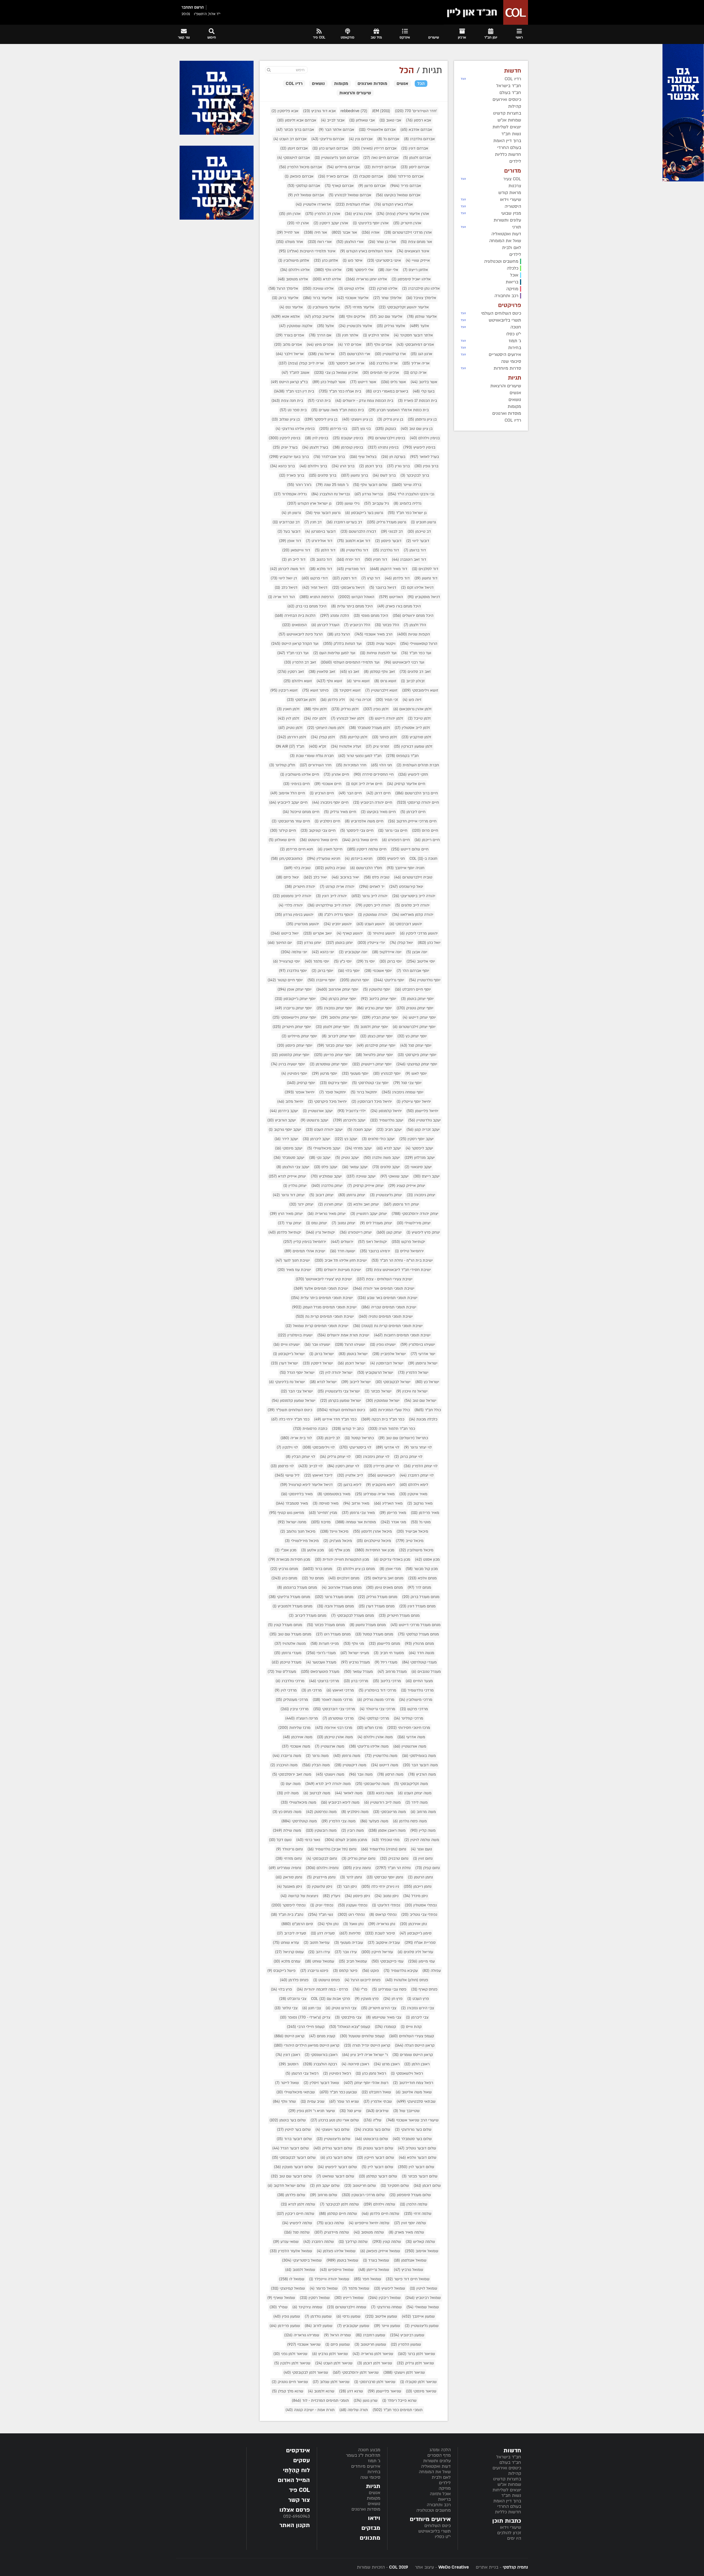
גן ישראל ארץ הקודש (309, 503)
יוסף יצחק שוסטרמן (329, 1064)
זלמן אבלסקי (301, 700)
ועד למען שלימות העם (334, 653)
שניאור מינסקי (421, 2391)
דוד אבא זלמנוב (354, 541)
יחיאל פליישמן (422, 1111)
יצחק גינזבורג (421, 1195)
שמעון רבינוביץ (407, 2335)
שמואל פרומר (324, 2288)
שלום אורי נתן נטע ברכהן (335, 2120)
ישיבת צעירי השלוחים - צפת (385, 1279)
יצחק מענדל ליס (376, 1223)
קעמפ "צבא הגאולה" (350, 2027)
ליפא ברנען (349, 1485)
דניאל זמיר (315, 588)
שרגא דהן (351, 2391)
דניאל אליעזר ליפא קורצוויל (306, 1485)
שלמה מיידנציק (332, 2232)
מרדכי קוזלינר (409, 1718)
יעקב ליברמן (316, 1139)
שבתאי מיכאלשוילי (296, 2092)
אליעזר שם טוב (386, 317)
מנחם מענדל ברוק (421, 1597)
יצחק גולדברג (327, 1186)
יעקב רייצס (427, 1176)
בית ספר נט (293, 410)
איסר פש (353, 260)
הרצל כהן (339, 634)
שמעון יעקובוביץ (353, 2326)
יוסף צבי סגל (407, 1083)
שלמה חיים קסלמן (338, 2214)
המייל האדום (294, 2480)
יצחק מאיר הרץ (286, 1214)
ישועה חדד (343, 1251)
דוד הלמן (325, 550)
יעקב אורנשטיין (318, 1111)
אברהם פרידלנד (406, 176)
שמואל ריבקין (384, 2298)
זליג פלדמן (333, 700)
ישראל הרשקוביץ (375, 1373)
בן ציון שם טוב (417, 429)
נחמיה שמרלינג (285, 1868)
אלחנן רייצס (415, 270)
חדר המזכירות (351, 765)
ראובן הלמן (417, 2064)
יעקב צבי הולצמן (293, 1167)
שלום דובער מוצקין (293, 2167)
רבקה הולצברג (320, 2064)
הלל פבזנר (387, 625)
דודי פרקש (315, 578)
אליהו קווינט (351, 288)
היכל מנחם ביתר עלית (352, 606)
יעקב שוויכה (361, 1176)
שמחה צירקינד (307, 2307)
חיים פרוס (425, 830)
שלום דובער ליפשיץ (337, 2167)
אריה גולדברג (383, 363)
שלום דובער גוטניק (375, 2148)
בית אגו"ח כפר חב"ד (340, 391)
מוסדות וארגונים (366, 2509)
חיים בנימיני (296, 784)
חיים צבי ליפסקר (357, 830)
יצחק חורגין (330, 1204)
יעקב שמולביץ (326, 1176)
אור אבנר (344, 232)
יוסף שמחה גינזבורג (403, 1092)
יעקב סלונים (386, 1167)
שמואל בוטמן (342, 2260)
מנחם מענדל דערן (377, 1606)
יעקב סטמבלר (289, 1158)
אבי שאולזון (362, 120)
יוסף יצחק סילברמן (376, 1045)
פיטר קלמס (345, 1971)
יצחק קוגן (389, 1232)
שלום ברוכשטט (372, 2139)
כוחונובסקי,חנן (287, 859)
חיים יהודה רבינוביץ (373, 802)
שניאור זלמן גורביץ (330, 2354)
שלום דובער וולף (370, 485)
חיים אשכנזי (328, 784)
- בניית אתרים (501, 2567)
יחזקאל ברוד (364, 1092)
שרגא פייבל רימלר (399, 2401)
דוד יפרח (348, 559)
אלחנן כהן (326, 260)
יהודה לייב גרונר (369, 896)
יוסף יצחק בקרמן (338, 999)
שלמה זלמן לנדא (298, 2204)
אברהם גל (388, 139)
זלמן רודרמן (291, 737)
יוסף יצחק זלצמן (333, 1027)
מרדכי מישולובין (416, 1700)
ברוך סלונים (323, 475)
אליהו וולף (328, 270)
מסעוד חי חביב (389, 1653)
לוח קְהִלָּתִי (296, 2470)
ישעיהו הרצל (350, 1344)
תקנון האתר (295, 2525)
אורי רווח (320, 242)
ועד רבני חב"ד (293, 653)
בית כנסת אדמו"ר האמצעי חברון (399, 410)
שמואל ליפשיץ (390, 2288)
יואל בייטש (285, 933)
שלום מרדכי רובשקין (363, 2195)
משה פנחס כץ (287, 1812)
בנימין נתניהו (383, 447)
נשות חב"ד (511, 2495)
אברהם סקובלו (368, 176)
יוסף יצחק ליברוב (339, 1036)
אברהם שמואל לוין (306, 195)
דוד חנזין (376, 559)
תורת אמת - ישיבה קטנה (310, 2410)
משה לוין (288, 1793)
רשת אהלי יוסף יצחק (366, 2083)
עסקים (302, 2460)
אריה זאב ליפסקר (346, 363)
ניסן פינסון (357, 1896)
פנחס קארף (424, 1989)
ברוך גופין (426, 466)
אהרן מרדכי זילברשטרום (408, 232)
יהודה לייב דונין (331, 896)
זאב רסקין (291, 672)
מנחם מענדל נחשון (368, 1625)
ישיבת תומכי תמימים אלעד (321, 1288)
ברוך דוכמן (371, 466)
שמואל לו (292, 2279)
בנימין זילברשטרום (386, 438)
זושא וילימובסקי (420, 690)
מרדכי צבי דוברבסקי (334, 1709)
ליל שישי (287, 1475)
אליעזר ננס (291, 307)
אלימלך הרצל (283, 288)
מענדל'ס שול (282, 1672)
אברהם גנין (361, 139)
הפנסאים (294, 625)
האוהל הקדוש (356, 597)
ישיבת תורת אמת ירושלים (343, 1335)
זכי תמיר (387, 700)
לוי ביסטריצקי (355, 1447)
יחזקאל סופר (333, 1092)
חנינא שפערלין (324, 859)
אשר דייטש (363, 382)
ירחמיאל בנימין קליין (305, 1242)
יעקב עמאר (355, 1167)
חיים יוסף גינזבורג (330, 802)
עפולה (432, 1971)
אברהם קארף (339, 186)
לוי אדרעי (388, 1447)
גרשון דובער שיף (323, 513)
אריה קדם (415, 373)
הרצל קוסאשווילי (419, 644)
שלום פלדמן (291, 2195)
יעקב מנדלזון (420, 1158)
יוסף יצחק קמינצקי (417, 1064)
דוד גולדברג (386, 550)
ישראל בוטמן (353, 1354)
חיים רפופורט (396, 840)
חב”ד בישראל (509, 2457)
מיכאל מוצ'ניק (338, 1541)
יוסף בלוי (349, 971)
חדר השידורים (316, 765)
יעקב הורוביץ (282, 1120)
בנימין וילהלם (425, 438)
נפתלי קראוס (383, 1915)
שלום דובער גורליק (333, 2148)
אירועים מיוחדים (366, 2466)
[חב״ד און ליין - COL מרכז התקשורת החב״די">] (486, 12)
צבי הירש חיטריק (379, 2008)
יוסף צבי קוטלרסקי (370, 1083)
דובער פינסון (388, 541)
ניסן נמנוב (387, 1896)
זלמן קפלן (323, 737)
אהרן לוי (298, 223)
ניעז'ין (332, 1896)
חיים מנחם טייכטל (301, 812)
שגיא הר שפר (344, 2101)
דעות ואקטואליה (436, 2466)
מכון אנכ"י (286, 1550)
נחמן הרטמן (420, 1877)
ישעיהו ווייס (287, 1344)
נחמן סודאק (289, 1877)
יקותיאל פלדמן (285, 1232)
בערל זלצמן (315, 447)
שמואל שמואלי (423, 2307)
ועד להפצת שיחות (378, 653)
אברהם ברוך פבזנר (295, 130)
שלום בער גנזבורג (372, 2129)
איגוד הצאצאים (413, 251)
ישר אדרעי (423, 1354)
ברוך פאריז (292, 475)
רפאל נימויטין (337, 2073)
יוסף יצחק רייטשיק (372, 1064)
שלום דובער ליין (377, 2167)
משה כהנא (380, 1793)
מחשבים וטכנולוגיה (434, 2510)
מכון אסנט (427, 1559)
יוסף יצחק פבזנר (335, 1045)
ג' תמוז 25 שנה (332, 485)
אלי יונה (388, 270)
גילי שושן (348, 503)
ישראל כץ (427, 1382)
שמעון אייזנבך (418, 2316)
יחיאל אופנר (300, 1092)
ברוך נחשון (354, 475)
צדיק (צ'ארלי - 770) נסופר (305, 2017)
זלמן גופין (376, 709)
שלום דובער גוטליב (417, 2148)
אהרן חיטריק (407, 223)
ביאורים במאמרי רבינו (387, 391)
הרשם (199, 7)
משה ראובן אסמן (387, 1830)
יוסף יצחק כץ (412, 1036)
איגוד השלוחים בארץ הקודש (366, 251)
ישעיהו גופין (383, 1344)
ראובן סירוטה (355, 2064)
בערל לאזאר (424, 457)
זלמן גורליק (345, 709)
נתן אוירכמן (413, 1924)
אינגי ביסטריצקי (384, 260)
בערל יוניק (285, 447)
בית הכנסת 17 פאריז (417, 401)
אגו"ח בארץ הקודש (394, 204)
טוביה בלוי (297, 868)
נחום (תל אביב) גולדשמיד (332, 1849)
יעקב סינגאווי (418, 1167)
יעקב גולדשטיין (424, 1120)
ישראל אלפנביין (389, 1354)
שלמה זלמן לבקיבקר (339, 2204)
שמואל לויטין (424, 2288)
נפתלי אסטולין (421, 1905)
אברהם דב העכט (290, 139)
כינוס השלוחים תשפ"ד (290, 1410)
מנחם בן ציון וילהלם (356, 1569)
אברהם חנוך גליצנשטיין (337, 158)
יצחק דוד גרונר (289, 1195)
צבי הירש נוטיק (341, 2008)
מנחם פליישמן (384, 1644)
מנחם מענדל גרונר (334, 1597)
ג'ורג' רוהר (299, 485)
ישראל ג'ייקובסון (289, 1354)
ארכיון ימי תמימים (381, 373)
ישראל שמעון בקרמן (341, 1401)
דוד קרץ (371, 578)
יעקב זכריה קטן (423, 1130)
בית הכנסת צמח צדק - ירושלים (364, 401)
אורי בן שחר (382, 242)
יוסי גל (366, 961)
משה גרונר (317, 1756)
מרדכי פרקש (414, 1709)
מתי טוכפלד (386, 1840)
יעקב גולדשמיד (387, 1120)
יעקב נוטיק (347, 1158)
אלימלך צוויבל (421, 298)
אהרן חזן (290, 214)
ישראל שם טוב (420, 1401)
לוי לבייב (310, 1466)
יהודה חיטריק (300, 887)
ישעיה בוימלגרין (295, 1335)
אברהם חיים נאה (381, 158)
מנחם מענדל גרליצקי (289, 1597)
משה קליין (423, 1830)
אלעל (325, 326)
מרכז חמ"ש (370, 1728)
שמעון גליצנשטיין (422, 2326)
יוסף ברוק (322, 971)
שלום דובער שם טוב (291, 2176)
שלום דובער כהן (336, 2158)
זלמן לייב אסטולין (412, 728)
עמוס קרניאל (289, 1952)
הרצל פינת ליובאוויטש (301, 634)
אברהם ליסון (415, 167)
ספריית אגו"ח (420, 1943)
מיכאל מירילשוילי (302, 1541)
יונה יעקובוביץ (353, 952)
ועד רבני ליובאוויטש (404, 662)
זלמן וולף (315, 709)
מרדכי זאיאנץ (340, 1690)
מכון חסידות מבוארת (289, 1559)
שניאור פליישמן (384, 2391)
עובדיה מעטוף (349, 1943)
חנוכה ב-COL (423, 859)
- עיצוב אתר (441, 2567)
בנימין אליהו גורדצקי (295, 429)
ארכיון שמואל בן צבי (336, 373)
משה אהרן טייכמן (335, 1737)
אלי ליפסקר (360, 270)
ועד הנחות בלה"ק (342, 644)
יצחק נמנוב (343, 1223)
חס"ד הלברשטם (366, 868)
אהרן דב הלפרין (323, 214)
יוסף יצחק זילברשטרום (414, 1027)
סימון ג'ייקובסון (416, 1933)
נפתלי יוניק (322, 1905)
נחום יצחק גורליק (358, 1858)
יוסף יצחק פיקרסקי (417, 1055)
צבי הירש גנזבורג (417, 2008)
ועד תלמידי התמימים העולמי (350, 662)
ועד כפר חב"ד (416, 653)
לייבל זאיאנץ (318, 1475)
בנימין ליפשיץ (419, 447)
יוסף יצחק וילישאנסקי (294, 1017)
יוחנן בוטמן (339, 943)
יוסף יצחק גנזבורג (334, 1008)
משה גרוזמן (347, 1756)
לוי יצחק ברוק (408, 1457)
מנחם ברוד (317, 1569)
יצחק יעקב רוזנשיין (369, 1214)
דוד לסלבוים (425, 569)
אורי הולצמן (350, 242)
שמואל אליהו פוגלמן (336, 2251)
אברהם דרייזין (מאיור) (375, 148)
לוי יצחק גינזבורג (372, 1457)
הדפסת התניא (317, 597)
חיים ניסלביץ (327, 821)
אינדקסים (298, 2451)
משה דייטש (385, 1765)
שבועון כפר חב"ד (338, 2092)
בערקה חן (393, 457)
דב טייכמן (419, 531)
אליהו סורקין (383, 288)
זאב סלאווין (322, 672)
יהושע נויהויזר (381, 933)
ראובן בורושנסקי (321, 2055)
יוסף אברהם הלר (413, 971)
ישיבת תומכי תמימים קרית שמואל (317, 1326)
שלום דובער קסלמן (378, 2176)
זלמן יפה (315, 718)
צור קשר (299, 2500)
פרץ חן (393, 1999)
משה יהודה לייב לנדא (328, 1784)
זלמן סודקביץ (416, 737)
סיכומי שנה (370, 2477)
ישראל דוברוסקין (387, 1363)
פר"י (360, 1989)
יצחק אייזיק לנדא (287, 1176)
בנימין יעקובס (348, 438)
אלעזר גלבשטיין (355, 326)
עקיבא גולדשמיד (401, 1971)
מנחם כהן (284, 1578)
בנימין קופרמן (348, 447)
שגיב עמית (313, 2101)
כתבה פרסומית (310, 1429)
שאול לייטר (287, 2083)
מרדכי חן (312, 1690)
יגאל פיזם (288, 877)
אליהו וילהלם (295, 270)
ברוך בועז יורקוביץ (289, 457)
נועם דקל (280, 1840)
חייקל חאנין (330, 849)
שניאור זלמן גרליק (415, 2363)
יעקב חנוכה (360, 1130)
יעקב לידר (286, 1139)
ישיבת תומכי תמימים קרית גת (325, 1316)
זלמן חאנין (288, 709)
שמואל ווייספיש (337, 2270)
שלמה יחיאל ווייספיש (369, 2223)
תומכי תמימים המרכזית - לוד (320, 2401)
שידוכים (377, 2111)
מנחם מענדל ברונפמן (297, 1587)
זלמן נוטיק (290, 728)
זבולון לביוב (413, 681)
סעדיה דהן (323, 1933)
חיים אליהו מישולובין (300, 774)
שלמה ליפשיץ (297, 2223)
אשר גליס (393, 382)
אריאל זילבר (290, 354)
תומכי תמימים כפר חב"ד (398, 2410)
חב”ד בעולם (510, 2462)
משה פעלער (374, 1821)
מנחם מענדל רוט (333, 1634)
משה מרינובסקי (390, 1812)
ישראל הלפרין (413, 1373)
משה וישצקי (330, 1774)
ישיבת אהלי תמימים (305, 1251)
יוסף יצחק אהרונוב (337, 989)
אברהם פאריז (333, 176)
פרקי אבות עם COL (331, 1999)
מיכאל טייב (410, 1541)
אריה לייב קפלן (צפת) (301, 363)
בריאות (444, 2499)
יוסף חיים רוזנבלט (413, 989)
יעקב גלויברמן (349, 1120)
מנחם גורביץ (284, 1569)
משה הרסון (390, 1774)
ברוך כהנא (282, 466)
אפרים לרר (350, 345)
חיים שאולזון (282, 840)
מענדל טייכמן (287, 1662)
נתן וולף (328, 1924)
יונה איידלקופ (387, 952)
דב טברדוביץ (286, 522)
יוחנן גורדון (309, 943)
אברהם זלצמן (417, 158)
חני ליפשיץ (391, 859)
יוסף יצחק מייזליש (299, 1036)
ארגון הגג (421, 354)
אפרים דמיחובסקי (415, 345)
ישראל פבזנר (378, 1391)
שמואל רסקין (315, 2298)
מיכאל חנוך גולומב (298, 1531)
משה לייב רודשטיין (382, 1802)
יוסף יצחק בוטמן (417, 999)
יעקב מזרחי (358, 1148)
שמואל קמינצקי (288, 2288)
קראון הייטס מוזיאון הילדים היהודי (307, 2045)
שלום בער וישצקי (332, 2129)
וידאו (374, 2518)
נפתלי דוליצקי (386, 1905)
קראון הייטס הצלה (415, 2045)
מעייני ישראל (355, 1653)
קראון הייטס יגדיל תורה (367, 2045)
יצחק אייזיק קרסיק (365, 1186)
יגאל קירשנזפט (406, 887)
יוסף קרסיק (301, 1083)
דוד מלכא (321, 569)
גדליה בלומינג (407, 503)
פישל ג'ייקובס (281, 1971)
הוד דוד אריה (281, 597)
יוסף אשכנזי (378, 971)
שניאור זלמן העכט (334, 2363)
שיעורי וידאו (511, 2527)
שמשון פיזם (338, 2344)
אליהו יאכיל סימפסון (411, 279)
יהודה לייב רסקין (373, 905)
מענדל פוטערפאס (320, 1672)
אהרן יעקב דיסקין (331, 223)
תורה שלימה (354, 2410)
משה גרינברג (287, 1756)
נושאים (374, 2504)
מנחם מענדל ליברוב (308, 1615)
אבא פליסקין (285, 111)
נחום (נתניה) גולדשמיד (384, 1849)
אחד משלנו (290, 242)
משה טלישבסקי (372, 1784)
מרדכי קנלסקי (374, 1718)
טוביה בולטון (330, 868)
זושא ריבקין (284, 690)
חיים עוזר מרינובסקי (291, 821)
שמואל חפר (368, 2279)
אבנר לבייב (333, 120)
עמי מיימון (421, 1961)
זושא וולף (329, 681)
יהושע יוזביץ (338, 924)
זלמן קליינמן (354, 737)
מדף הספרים (439, 2455)
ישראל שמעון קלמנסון (294, 1401)
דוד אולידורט (319, 541)
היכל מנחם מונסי (371, 616)
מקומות (374, 2498)
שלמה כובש (330, 2223)
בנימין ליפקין (284, 438)
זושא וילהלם (298, 681)
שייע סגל (350, 2111)
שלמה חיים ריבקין (295, 2214)
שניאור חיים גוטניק (290, 2382)
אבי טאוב (390, 120)
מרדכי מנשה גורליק (376, 1700)
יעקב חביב (389, 1130)
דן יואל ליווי (284, 578)
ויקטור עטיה (381, 644)
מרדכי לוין (286, 1690)
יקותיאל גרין (320, 1232)
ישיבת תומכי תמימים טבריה (389, 1307)
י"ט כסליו (443, 2537)
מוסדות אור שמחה (356, 1522)
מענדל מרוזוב (392, 1672)
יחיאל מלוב (290, 1102)
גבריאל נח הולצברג (331, 494)
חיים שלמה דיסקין (367, 849)
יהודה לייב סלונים (412, 905)
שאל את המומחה (435, 2472)
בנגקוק (386, 429)
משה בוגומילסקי (419, 1756)
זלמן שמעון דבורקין (413, 746)
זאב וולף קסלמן (379, 672)
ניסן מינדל (415, 1896)
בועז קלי (424, 391)
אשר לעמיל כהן (329, 382)
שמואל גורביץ (409, 2270)
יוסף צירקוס (334, 1083)
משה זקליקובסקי (411, 1784)
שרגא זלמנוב (321, 2391)
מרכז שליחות (294, 1728)
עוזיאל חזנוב (317, 1943)
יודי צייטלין (371, 943)
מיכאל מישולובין (416, 1550)
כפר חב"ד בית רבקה (383, 1419)
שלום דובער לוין (416, 2167)
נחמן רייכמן (418, 1887)
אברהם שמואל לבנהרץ (350, 195)
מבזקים (371, 2528)
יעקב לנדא (389, 1148)
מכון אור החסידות (375, 1550)
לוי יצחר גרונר (418, 1447)
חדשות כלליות (508, 2512)
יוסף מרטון (324, 1073)
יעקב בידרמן (284, 1111)
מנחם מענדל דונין (417, 1606)
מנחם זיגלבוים (344, 1578)
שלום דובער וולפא (418, 2158)
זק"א (317, 746)
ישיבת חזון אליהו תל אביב (341, 1260)
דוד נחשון (426, 578)
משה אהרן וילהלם (375, 1737)
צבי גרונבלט (293, 1999)
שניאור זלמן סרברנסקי (375, 2382)
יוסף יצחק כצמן (376, 1036)
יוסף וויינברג (321, 980)
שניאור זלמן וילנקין (292, 2363)
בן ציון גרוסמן (422, 419)
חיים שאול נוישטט (319, 840)
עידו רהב (319, 1952)
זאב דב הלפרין (300, 662)
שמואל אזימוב (422, 2251)
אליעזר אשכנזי (353, 298)
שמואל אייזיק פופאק (380, 2251)
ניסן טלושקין (319, 1887)
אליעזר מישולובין (324, 307)
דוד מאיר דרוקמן (389, 569)
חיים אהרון (336, 774)
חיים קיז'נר (283, 830)
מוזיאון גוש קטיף (287, 1513)
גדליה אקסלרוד (290, 494)
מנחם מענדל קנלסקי (418, 1634)
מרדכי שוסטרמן (338, 1718)
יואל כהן (429, 943)
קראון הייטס (289, 2036)
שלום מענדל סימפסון (410, 2195)
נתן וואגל (353, 1924)
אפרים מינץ (320, 345)
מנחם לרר (419, 1587)
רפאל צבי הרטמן (302, 2073)
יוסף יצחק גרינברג (293, 1008)
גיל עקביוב (376, 503)
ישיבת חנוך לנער (293, 1260)
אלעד (419, 326)
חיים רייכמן (427, 840)
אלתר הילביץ (376, 335)
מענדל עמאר (358, 1672)
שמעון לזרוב (319, 2326)
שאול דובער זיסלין (321, 2083)
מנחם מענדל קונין (285, 1625)
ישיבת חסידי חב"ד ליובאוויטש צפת (398, 1270)
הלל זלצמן (415, 625)
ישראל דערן (284, 1363)
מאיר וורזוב (356, 1503)
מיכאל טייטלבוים (374, 1541)
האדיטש (391, 597)
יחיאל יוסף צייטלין (414, 1102)
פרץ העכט (418, 1999)
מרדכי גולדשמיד (417, 1690)
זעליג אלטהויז (346, 746)
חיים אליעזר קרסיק (406, 784)
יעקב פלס (326, 1167)
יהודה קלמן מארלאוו (413, 915)
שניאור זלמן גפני (290, 2354)
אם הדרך (320, 335)
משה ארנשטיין (330, 1746)
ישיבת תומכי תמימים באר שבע (387, 1298)
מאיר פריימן (393, 1513)
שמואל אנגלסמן (410, 2260)
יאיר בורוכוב (345, 877)
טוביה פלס (377, 877)
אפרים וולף (379, 345)
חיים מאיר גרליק (340, 812)
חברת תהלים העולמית (418, 765)
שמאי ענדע (286, 2242)
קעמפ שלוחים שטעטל (362, 2036)
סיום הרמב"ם (297, 1924)
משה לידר (416, 1802)
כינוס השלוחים (438, 2526)
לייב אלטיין (350, 1475)
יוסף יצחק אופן (295, 989)
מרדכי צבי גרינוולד (377, 1709)
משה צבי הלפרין (339, 1821)
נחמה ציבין (357, 1868)
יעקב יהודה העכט (324, 1130)
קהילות (515, 2473)
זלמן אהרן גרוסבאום (412, 709)
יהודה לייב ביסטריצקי (414, 896)
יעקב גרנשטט (314, 1120)
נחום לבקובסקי (322, 1858)
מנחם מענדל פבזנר (326, 1625)
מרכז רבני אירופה (334, 1728)
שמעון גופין (287, 2316)
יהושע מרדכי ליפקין (419, 933)
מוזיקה (445, 2488)
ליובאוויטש (381, 1475)
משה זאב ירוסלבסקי (292, 1774)
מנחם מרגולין (419, 1644)
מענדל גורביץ (355, 1662)
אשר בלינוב (424, 382)
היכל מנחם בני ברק (307, 606)
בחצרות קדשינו (507, 2479)
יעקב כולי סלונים (378, 1139)
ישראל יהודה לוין (336, 1373)
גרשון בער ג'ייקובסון (364, 513)
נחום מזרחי (289, 1858)
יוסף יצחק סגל (416, 1045)
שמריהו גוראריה (302, 2335)
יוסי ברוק (391, 961)
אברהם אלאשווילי (377, 130)
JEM (381, 111)
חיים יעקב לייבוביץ (288, 802)
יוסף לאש (416, 1073)
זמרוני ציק (377, 746)
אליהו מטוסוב (293, 279)
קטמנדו (385, 2027)
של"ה (372, 2120)
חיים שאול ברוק (360, 840)
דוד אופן (290, 541)
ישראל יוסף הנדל (297, 1373)
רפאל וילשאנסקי (407, 2073)
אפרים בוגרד (290, 335)
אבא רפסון (419, 120)
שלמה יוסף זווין (410, 2223)
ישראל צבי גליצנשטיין (339, 1391)
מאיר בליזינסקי (297, 1494)
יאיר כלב (315, 877)
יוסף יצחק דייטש (419, 1017)
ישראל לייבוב (356, 1382)
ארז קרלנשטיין (390, 354)
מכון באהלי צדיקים (392, 1559)
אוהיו (371, 232)
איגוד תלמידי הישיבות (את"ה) (307, 251)
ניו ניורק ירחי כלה (380, 1887)
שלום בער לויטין (294, 2129)
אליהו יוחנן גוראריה (366, 279)
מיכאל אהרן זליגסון (372, 1531)
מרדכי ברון (356, 1681)
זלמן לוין (288, 718)
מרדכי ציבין (295, 1709)
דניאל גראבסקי (348, 588)
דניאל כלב (286, 588)
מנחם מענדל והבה (335, 1606)
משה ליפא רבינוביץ (340, 1802)
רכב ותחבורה (439, 2505)
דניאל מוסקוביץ (424, 597)
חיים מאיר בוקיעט (378, 812)
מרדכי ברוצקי (324, 1681)
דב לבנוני (392, 531)
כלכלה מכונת (423, 1419)
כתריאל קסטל (359, 1438)
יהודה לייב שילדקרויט (329, 905)
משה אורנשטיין (410, 1746)
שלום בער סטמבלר (412, 2139)
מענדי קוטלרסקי (419, 1662)
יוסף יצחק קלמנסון (291, 1055)
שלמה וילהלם (379, 2204)
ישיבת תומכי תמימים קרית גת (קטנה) (388, 1326)
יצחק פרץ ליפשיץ (423, 1232)
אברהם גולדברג (419, 139)
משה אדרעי (411, 1737)
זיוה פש (412, 700)
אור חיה (315, 232)
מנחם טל (313, 1578)
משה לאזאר (349, 1793)
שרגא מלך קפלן (288, 2391)
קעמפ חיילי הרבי (306, 2027)
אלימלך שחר (387, 298)
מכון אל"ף (339, 1550)
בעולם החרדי (509, 2506)
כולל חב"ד (428, 1410)
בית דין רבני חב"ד (294, 391)
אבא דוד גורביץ (319, 111)
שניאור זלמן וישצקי (404, 2372)
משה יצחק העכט (415, 1793)
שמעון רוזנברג (370, 2335)
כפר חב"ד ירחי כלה (290, 1419)
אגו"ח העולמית (353, 204)
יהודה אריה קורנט (337, 887)
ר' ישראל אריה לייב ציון (365, 2055)
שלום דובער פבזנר (420, 2176)
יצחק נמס (317, 1223)
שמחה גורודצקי (386, 2307)
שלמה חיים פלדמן (380, 2214)
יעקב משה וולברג (382, 1158)
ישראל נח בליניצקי (287, 1382)
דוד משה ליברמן (287, 569)
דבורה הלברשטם (358, 531)
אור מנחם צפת (416, 242)
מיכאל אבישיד (412, 1531)
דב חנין (313, 522)
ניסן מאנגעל (289, 1887)
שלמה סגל (297, 2232)
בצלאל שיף (363, 457)
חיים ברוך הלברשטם (416, 793)
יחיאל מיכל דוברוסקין (372, 1102)
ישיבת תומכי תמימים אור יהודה (384, 1288)
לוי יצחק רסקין (343, 1466)
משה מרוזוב (423, 1812)
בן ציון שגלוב (286, 419)
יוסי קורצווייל (287, 961)
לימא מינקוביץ (380, 1485)
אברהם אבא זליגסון (297, 120)
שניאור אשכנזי (304, 2344)
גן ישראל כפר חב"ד (407, 513)
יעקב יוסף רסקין (416, 1139)
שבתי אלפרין (378, 2101)
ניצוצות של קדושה (299, 1896)
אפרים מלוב (288, 345)
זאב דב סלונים (415, 672)
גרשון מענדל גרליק (387, 522)
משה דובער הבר (420, 1765)
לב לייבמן (328, 1438)
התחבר (187, 7)
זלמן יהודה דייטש (386, 718)
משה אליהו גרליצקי (369, 1746)
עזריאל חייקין (377, 1952)
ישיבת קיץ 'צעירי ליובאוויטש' (324, 1279)
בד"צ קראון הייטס (289, 382)
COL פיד (299, 2490)
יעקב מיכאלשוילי (324, 1148)
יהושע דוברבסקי (406, 924)
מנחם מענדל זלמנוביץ (292, 1606)
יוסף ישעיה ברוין (288, 1064)
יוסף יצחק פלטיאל (374, 1055)
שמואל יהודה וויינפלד (329, 2279)
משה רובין (353, 1830)
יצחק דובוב (321, 1195)
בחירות (374, 2472)
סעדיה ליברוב (291, 1933)
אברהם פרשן (372, 186)
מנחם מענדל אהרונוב (342, 1587)
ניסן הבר (347, 1887)
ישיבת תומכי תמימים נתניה (386, 1316)
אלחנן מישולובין (294, 260)
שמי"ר (279, 2307)
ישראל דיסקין (318, 1363)
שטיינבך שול (406, 2111)
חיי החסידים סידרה (374, 774)
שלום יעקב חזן (325, 2186)
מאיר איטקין (413, 1494)
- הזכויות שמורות (383, 2567)
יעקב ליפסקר (419, 1148)
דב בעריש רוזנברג (344, 522)
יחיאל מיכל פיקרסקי (327, 1102)
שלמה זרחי (418, 2214)
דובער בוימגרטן (321, 531)
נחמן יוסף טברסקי (385, 1877)
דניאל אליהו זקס (417, 588)
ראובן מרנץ (387, 2064)
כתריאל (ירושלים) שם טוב (403, 1438)
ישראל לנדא (323, 1382)
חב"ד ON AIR (290, 746)
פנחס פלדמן (294, 1980)
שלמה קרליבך (353, 2242)
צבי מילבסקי (348, 2017)
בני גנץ (361, 429)
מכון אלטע (313, 1550)
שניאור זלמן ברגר (416, 2354)
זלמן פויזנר (384, 737)
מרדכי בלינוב (387, 1681)
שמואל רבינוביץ (423, 2298)
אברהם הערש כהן (330, 148)
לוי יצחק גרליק (335, 1457)
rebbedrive (354, 111)
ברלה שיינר (407, 485)
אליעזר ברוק (285, 298)
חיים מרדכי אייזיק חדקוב (412, 821)
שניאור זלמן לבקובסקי (306, 2372)
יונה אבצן (417, 952)
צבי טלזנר (286, 2008)
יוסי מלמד (317, 961)
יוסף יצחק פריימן (333, 1055)
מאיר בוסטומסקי (334, 1494)
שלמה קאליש (420, 2242)
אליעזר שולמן (422, 317)
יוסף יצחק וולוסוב (339, 1017)
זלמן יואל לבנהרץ (347, 718)
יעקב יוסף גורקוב (285, 1130)
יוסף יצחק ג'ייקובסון (295, 999)
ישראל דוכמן (352, 1363)
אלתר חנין (347, 335)
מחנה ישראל (292, 1522)
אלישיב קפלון (319, 317)
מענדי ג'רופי (321, 1653)
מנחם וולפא (422, 1578)
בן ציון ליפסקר (321, 419)
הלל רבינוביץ (357, 625)
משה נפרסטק (321, 1812)
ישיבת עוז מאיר (294, 1270)
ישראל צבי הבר (297, 1391)
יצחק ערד (290, 1223)
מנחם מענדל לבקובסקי (353, 1615)
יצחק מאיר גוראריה (327, 1214)
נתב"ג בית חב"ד (287, 1915)
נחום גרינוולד (289, 1849)
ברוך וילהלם (313, 466)
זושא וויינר (358, 681)
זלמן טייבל (419, 718)
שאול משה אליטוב (414, 2092)
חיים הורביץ (322, 793)
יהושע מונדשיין (303, 924)
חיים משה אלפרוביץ (364, 821)
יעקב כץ (346, 1139)
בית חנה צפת (287, 401)
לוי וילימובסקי (319, 1447)
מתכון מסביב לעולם (346, 1840)
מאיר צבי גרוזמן (358, 1513)
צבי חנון (312, 2008)
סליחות (350, 1933)
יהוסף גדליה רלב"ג (336, 915)
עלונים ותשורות (437, 2461)
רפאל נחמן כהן (371, 2073)
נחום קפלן (427, 1868)
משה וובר (361, 1774)
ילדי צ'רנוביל (352, 1111)
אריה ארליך (416, 363)
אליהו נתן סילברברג (421, 288)
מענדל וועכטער (321, 1662)
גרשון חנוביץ (423, 522)
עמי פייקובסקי (387, 1961)
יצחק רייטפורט (356, 1232)
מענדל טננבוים (426, 1672)
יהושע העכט (371, 924)
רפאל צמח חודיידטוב (413, 2083)
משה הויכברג (284, 1765)
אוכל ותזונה (440, 2494)
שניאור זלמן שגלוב (331, 2382)
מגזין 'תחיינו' (323, 1513)
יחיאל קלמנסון (386, 1111)
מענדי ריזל (386, 1662)
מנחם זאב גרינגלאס (384, 1578)
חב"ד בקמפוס (402, 756)
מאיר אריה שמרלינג (375, 1494)
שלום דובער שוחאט (335, 2176)
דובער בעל (289, 531)
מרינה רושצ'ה (302, 1718)
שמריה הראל (337, 2335)
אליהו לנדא (327, 279)
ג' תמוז (374, 2461)
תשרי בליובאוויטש (435, 2531)
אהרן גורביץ (358, 214)
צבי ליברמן (417, 2017)
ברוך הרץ (343, 466)
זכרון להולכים (509, 2533)
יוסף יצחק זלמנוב (371, 1027)
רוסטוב (289, 2064)
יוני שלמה (294, 952)
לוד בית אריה (296, 1438)
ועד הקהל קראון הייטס (295, 644)
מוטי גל (421, 1522)
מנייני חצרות (325, 1644)
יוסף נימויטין (294, 1073)
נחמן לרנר (351, 1877)
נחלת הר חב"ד (393, 1868)
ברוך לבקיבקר (415, 475)
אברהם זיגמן (294, 148)
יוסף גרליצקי (389, 980)
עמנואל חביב (353, 1961)
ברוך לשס (384, 475)
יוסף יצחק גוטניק (415, 1008)
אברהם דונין (415, 148)
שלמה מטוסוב (369, 2232)
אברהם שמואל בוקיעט (398, 195)
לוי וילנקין (287, 1447)
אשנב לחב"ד (295, 373)
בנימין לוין (317, 438)
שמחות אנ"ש (509, 2484)
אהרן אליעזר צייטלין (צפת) (403, 214)
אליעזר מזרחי (359, 307)
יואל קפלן (401, 943)
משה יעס (291, 1784)
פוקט (371, 1971)
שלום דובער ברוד (294, 2139)
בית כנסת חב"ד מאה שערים (338, 410)
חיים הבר (350, 793)
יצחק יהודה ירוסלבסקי (415, 1214)
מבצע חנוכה (369, 2450)
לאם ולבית (441, 2477)
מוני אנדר (393, 1522)
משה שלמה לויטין (422, 1840)
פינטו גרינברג (314, 1971)
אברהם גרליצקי (328, 139)
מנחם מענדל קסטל (374, 1634)
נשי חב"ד (321, 1915)
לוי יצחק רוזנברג (417, 1475)
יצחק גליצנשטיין (386, 1195)
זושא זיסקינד (347, 690)
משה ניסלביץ (355, 1812)
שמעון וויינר (387, 2326)
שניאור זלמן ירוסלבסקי (356, 2372)
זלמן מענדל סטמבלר (369, 728)
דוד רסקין (345, 578)
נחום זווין (423, 1858)
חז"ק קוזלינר (282, 765)
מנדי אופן (390, 1569)
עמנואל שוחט (320, 1961)
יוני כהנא (323, 952)
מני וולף (354, 1644)
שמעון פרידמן (285, 2326)
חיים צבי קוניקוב (318, 830)
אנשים (375, 2493)
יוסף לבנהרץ (387, 1073)
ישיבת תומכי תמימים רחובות (402, 1335)
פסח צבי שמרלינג (389, 1989)
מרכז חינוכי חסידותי (409, 1728)
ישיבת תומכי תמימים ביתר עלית (322, 1298)
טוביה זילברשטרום (413, 877)
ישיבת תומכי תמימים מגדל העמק (324, 1307)
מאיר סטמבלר (292, 1503)
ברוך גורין (398, 466)
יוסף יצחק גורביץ (374, 1008)
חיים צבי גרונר (393, 830)
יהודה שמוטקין (373, 915)
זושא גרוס (385, 681)
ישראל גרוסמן (423, 1363)
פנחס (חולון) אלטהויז (407, 1980)
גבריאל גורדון (369, 494)
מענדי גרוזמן (288, 1653)
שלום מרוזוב (324, 2195)
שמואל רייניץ (349, 2298)
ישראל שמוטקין (383, 1401)
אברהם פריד (406, 186)
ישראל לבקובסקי (393, 1382)
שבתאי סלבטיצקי (416, 2101)
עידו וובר (346, 1952)
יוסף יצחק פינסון (295, 1045)
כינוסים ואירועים (507, 2468)
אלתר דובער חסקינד (413, 335)
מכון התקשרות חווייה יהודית (342, 1559)
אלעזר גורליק (391, 326)
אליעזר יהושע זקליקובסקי (404, 307)
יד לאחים (372, 887)
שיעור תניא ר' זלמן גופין (312, 2111)
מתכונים (370, 2538)
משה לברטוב (317, 1793)
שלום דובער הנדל (291, 2148)
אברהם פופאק (299, 176)
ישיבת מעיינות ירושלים (338, 1270)
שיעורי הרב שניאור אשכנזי (412, 2120)
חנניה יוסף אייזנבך (405, 868)
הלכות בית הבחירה (295, 616)
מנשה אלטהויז (290, 1644)
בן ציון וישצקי (357, 419)
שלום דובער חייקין (376, 2158)
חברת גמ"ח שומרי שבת (312, 756)
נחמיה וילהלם (322, 1868)
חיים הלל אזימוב (288, 793)
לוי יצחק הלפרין (421, 1466)
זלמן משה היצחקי (326, 728)
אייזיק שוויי (418, 260)
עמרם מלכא (287, 1961)
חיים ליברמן (413, 812)
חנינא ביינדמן (359, 859)
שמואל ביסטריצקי (302, 2260)
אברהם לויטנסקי (294, 158)
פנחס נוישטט (327, 1980)
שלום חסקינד (395, 2186)
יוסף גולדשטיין (425, 980)
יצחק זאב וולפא (363, 1204)
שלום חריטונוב (360, 2186)
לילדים (445, 2483)
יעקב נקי (320, 1158)
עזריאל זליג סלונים (415, 1952)
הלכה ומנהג (335, 616)
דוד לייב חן (294, 559)
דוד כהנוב (321, 559)
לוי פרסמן (282, 1466)
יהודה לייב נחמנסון (292, 896)
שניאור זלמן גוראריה (373, 2354)
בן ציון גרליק (390, 419)
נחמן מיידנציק (321, 1877)
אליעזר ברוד (318, 298)
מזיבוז (321, 1522)
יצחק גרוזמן (352, 1195)
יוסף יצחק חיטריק (292, 1027)
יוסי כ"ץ (343, 961)
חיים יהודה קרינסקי (418, 802)
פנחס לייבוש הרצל (363, 1980)
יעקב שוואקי (394, 1176)
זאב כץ (350, 672)
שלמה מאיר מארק (406, 2232)
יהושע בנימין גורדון (294, 915)
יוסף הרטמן (354, 980)
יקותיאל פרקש (408, 1242)
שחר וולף (284, 2101)
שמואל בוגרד (376, 2260)
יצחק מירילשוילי (414, 1223)
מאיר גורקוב (420, 1503)
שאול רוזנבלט (376, 2092)
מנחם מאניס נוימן (385, 1587)
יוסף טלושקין (377, 989)
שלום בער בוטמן (288, 2120)
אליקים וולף (352, 317)
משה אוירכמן (298, 1737)
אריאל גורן (321, 354)
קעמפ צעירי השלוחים (412, 2036)
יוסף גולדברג (293, 971)
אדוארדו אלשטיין (313, 204)
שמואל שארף (281, 2298)
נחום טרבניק (394, 1858)
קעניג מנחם (322, 2036)
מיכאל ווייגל (334, 1531)
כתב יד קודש (348, 1429)
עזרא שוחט (286, 1943)
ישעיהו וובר (317, 1344)
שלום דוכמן (427, 2186)
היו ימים (514, 2538)
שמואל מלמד (356, 2288)
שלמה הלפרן (414, 2204)
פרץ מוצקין (367, 1999)
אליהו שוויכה (318, 288)
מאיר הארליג (388, 1503)
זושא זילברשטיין (381, 690)
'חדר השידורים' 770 (416, 111)
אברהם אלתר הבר (336, 130)
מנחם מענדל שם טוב (290, 1634)
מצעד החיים (419, 1681)
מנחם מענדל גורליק (378, 1597)
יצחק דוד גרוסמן (401, 1204)
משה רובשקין (321, 1830)
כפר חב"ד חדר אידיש (335, 1419)
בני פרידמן (333, 429)
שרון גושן (366, 2401)
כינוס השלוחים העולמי (341, 1410)
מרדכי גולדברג (290, 1681)
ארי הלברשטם (355, 354)
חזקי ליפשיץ (413, 774)
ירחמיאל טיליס (409, 1251)
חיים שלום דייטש (410, 849)
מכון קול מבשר (422, 1569)
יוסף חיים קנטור (285, 980)
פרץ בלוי (281, 1989)
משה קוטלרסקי (299, 1821)
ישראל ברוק (322, 1354)
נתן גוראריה (382, 1924)
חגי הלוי (381, 765)
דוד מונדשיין (351, 569)
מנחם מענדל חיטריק (399, 1615)
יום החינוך (280, 943)
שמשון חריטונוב (370, 2344)
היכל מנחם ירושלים (413, 616)
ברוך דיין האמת (507, 2501)
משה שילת (287, 1830)
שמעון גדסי (348, 2316)
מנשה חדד (421, 1653)
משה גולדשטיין (381, 1756)
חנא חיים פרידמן (296, 849)
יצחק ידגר (301, 1204)
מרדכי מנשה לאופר (333, 1700)
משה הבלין (316, 1765)
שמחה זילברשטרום (347, 2307)
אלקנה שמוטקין (296, 326)
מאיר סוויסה (326, 1503)
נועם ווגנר (421, 1849)
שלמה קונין (387, 2242)
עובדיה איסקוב (384, 1943)
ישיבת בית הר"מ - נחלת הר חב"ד (402, 1260)
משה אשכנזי (296, 1746)
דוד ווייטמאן (296, 550)
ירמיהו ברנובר (375, 1251)
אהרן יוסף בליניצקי (371, 223)
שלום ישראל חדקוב (286, 2186)
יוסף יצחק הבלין (380, 1017)
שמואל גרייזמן (374, 2270)
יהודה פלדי (291, 905)
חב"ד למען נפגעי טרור (360, 756)
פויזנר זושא (315, 690)
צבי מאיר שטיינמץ (384, 2017)
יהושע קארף (350, 933)
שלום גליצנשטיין (333, 2139)
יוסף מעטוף (355, 1073)
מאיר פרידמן (425, 1513)
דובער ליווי (418, 541)
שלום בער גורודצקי (413, 2129)
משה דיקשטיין (350, 1765)
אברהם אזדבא (416, 130)
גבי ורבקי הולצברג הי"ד (411, 494)
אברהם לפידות (380, 167)
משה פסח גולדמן (410, 1821)
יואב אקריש (318, 933)
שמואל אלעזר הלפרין (291, 2251)
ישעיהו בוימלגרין (418, 1344)
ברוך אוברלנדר (329, 457)
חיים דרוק (378, 793)
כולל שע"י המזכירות (390, 1410)
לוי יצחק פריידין (381, 1466)
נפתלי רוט (351, 1915)
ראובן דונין (288, 2055)
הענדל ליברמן (325, 625)
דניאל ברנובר (383, 588)
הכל (463, 79)
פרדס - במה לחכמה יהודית (322, 1989)
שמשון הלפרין (406, 2344)
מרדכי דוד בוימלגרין (377, 1690)
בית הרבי (319, 401)
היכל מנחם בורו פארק (399, 606)
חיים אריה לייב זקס (364, 784)
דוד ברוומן (415, 550)
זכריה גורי (360, 700)
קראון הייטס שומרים (413, 2055)
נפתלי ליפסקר (288, 1905)
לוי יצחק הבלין (300, 1457)
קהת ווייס (411, 2027)
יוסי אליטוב (421, 961)
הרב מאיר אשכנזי (373, 634)
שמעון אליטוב (381, 2316)
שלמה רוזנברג (319, 2242)
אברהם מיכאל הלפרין (301, 167)
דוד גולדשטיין (354, 550)
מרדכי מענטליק (292, 1700)
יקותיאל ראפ (372, 1242)
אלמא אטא (286, 317)
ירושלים (342, 1242)
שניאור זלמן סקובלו (418, 2382)
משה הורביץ (422, 1774)
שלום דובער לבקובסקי (294, 2158)
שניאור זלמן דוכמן (375, 2363)
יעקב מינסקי (289, 1148)
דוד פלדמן (397, 578)
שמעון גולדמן (318, 2316)
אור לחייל (288, 232)
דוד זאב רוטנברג (409, 559)
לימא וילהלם (414, 1485)
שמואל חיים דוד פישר (408, 2279)
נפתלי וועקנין (353, 1905)
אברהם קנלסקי (304, 186)
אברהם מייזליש (343, 167)
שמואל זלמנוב (300, 2270)
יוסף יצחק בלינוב (379, 999)
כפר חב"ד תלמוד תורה (392, 1429)
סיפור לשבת (380, 1933)
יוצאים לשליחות (507, 2490)
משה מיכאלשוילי (299, 1802)
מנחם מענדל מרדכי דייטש (416, 1625)
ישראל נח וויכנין (412, 1391)
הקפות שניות (413, 634)
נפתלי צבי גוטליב (419, 1915)
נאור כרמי (308, 1840)
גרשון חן (291, 513)
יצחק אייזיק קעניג (407, 1186)
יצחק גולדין (295, 1186)
